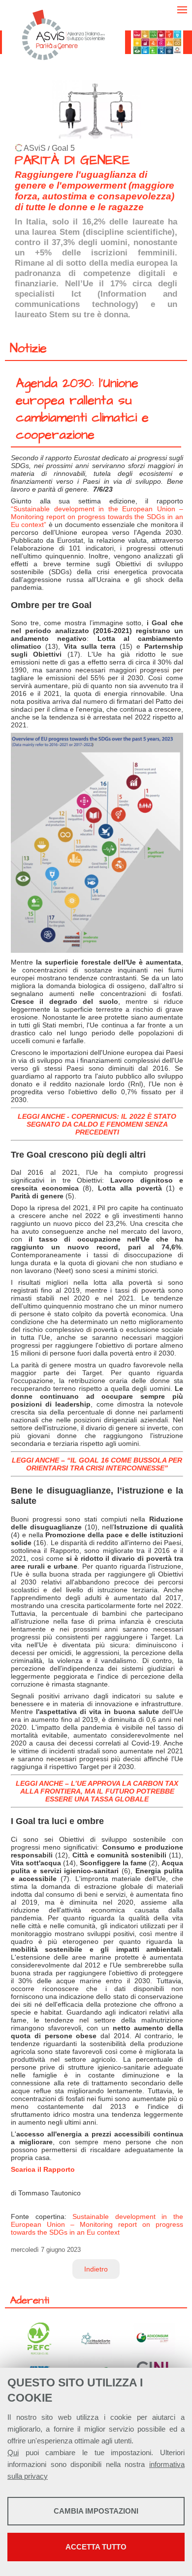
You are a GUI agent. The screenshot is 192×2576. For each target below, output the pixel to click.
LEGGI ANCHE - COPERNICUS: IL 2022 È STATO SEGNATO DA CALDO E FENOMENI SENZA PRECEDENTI (97, 1124)
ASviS (35, 148)
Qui (13, 2452)
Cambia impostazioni (96, 2511)
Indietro (96, 2269)
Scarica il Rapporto (43, 2169)
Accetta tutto (96, 2547)
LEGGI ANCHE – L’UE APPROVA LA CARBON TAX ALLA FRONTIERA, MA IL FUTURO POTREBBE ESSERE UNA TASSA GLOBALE (97, 1791)
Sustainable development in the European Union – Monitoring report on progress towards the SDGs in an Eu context (97, 2224)
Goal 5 (63, 148)
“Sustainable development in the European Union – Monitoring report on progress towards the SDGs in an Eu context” (97, 517)
